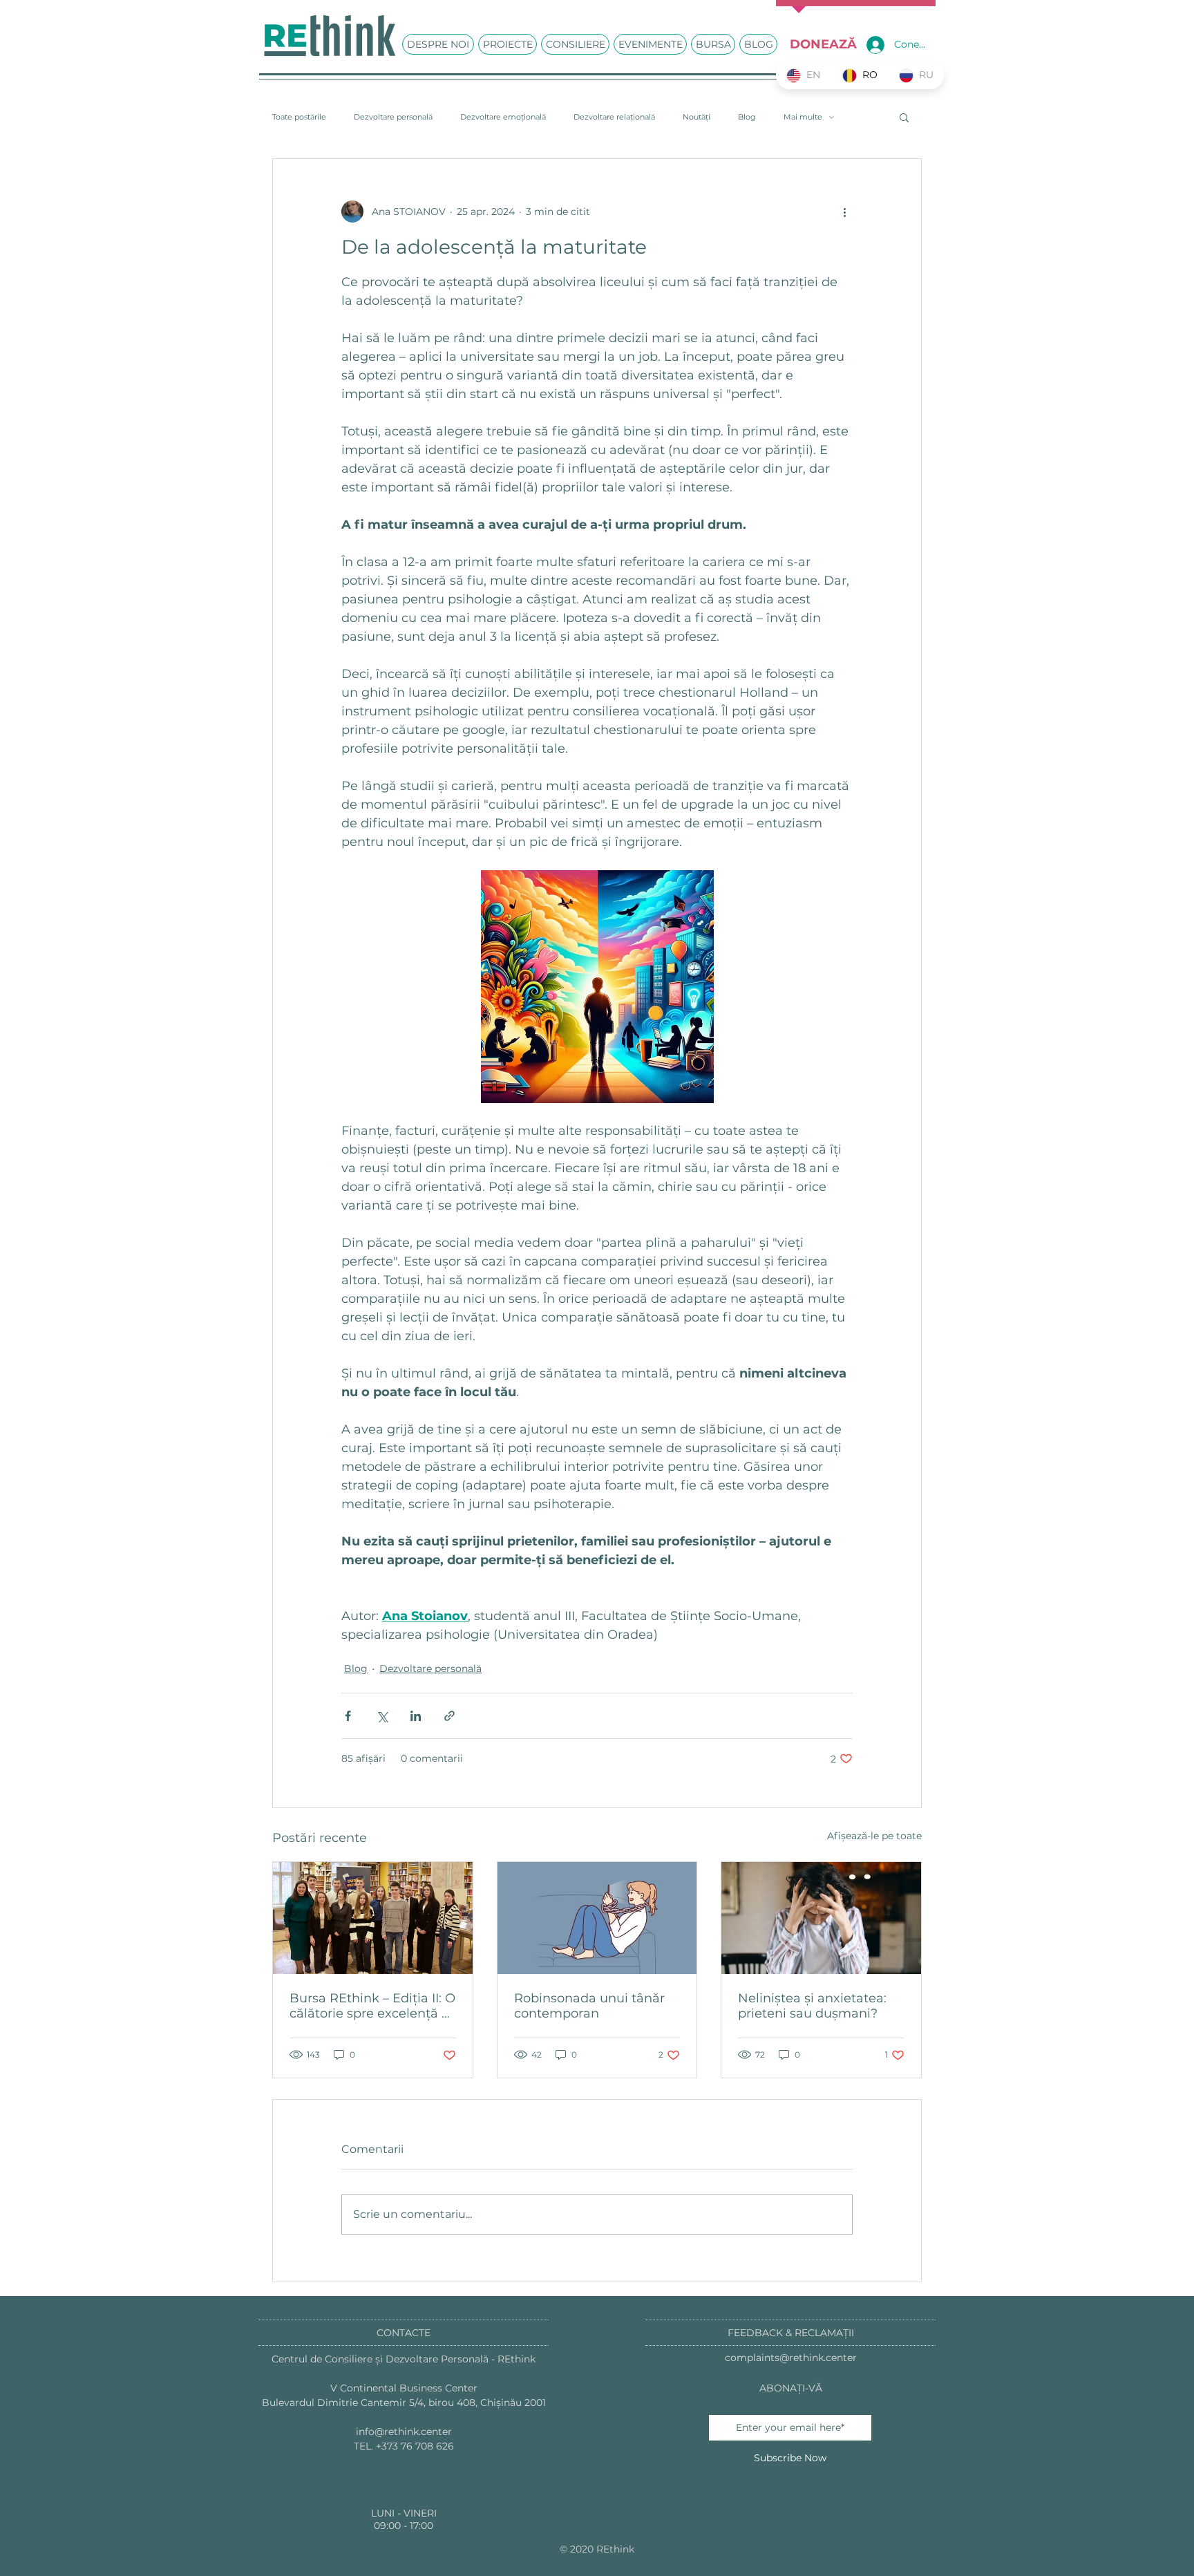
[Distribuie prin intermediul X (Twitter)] (382, 1716)
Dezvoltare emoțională (503, 117)
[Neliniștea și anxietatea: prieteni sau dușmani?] (821, 1918)
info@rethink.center (404, 2432)
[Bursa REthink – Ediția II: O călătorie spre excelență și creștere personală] (373, 1918)
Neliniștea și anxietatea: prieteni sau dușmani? (812, 2006)
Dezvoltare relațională (614, 117)
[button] (904, 117)
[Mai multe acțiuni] (844, 211)
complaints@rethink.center (791, 2358)
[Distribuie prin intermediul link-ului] (449, 1716)
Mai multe (803, 117)
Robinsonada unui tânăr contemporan (589, 2006)
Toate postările (299, 117)
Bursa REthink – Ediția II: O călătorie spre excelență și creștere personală (372, 2006)
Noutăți (696, 117)
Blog (747, 117)
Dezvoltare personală (393, 117)
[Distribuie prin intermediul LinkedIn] (416, 1716)
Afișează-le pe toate (874, 1836)
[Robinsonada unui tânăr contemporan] (597, 1918)
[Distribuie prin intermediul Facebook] (348, 1716)
